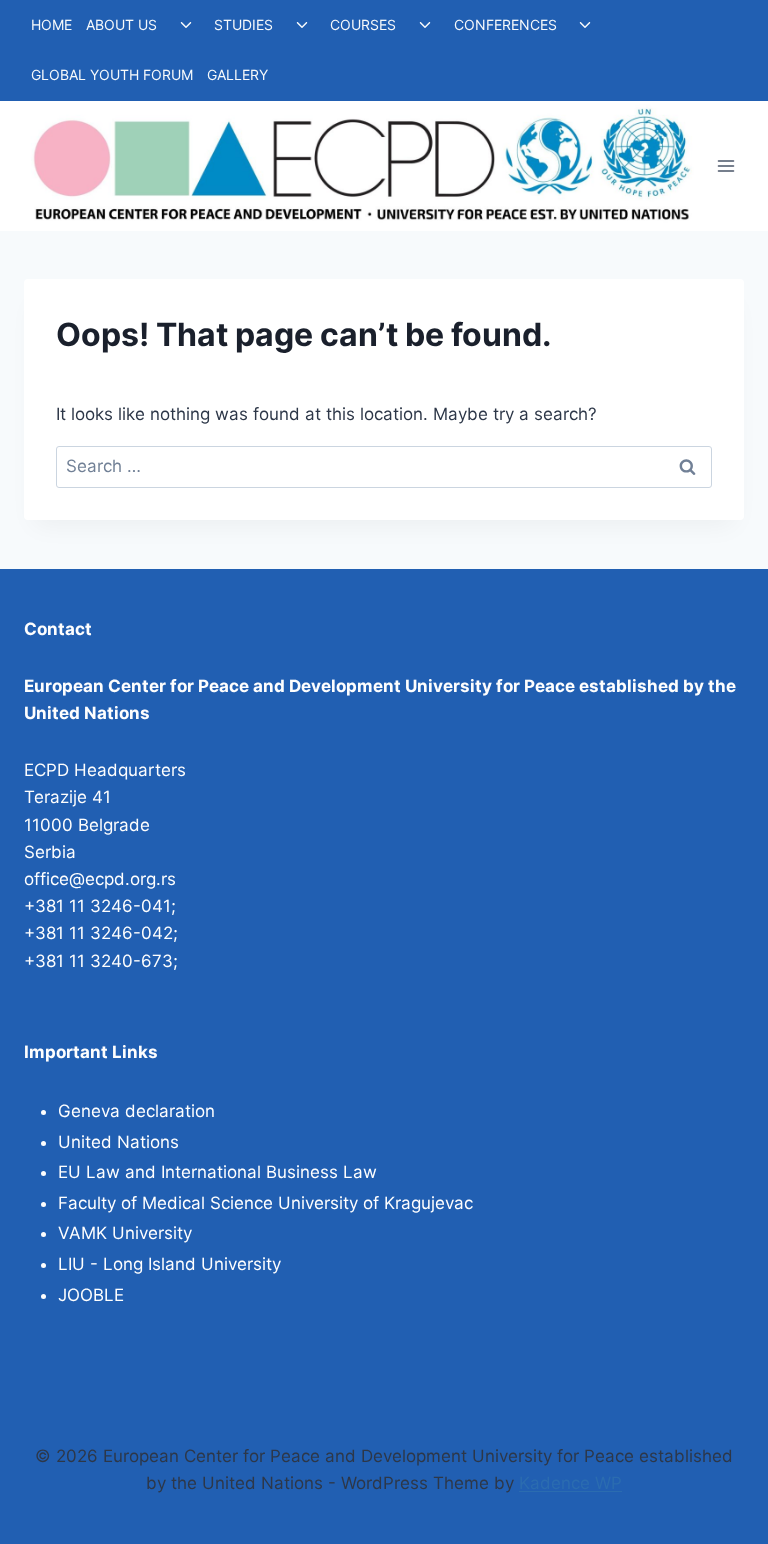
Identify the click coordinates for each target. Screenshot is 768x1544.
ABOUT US (121, 24)
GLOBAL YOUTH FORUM (112, 74)
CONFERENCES (505, 24)
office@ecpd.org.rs (100, 879)
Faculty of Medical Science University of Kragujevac (265, 1203)
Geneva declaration (136, 1111)
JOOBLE (91, 1295)
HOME (51, 24)
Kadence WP (570, 1483)
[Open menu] (725, 165)
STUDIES (243, 24)
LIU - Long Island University (169, 1264)
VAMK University (125, 1233)
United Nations (118, 1142)
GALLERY (237, 74)
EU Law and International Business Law (217, 1172)
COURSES (363, 24)
